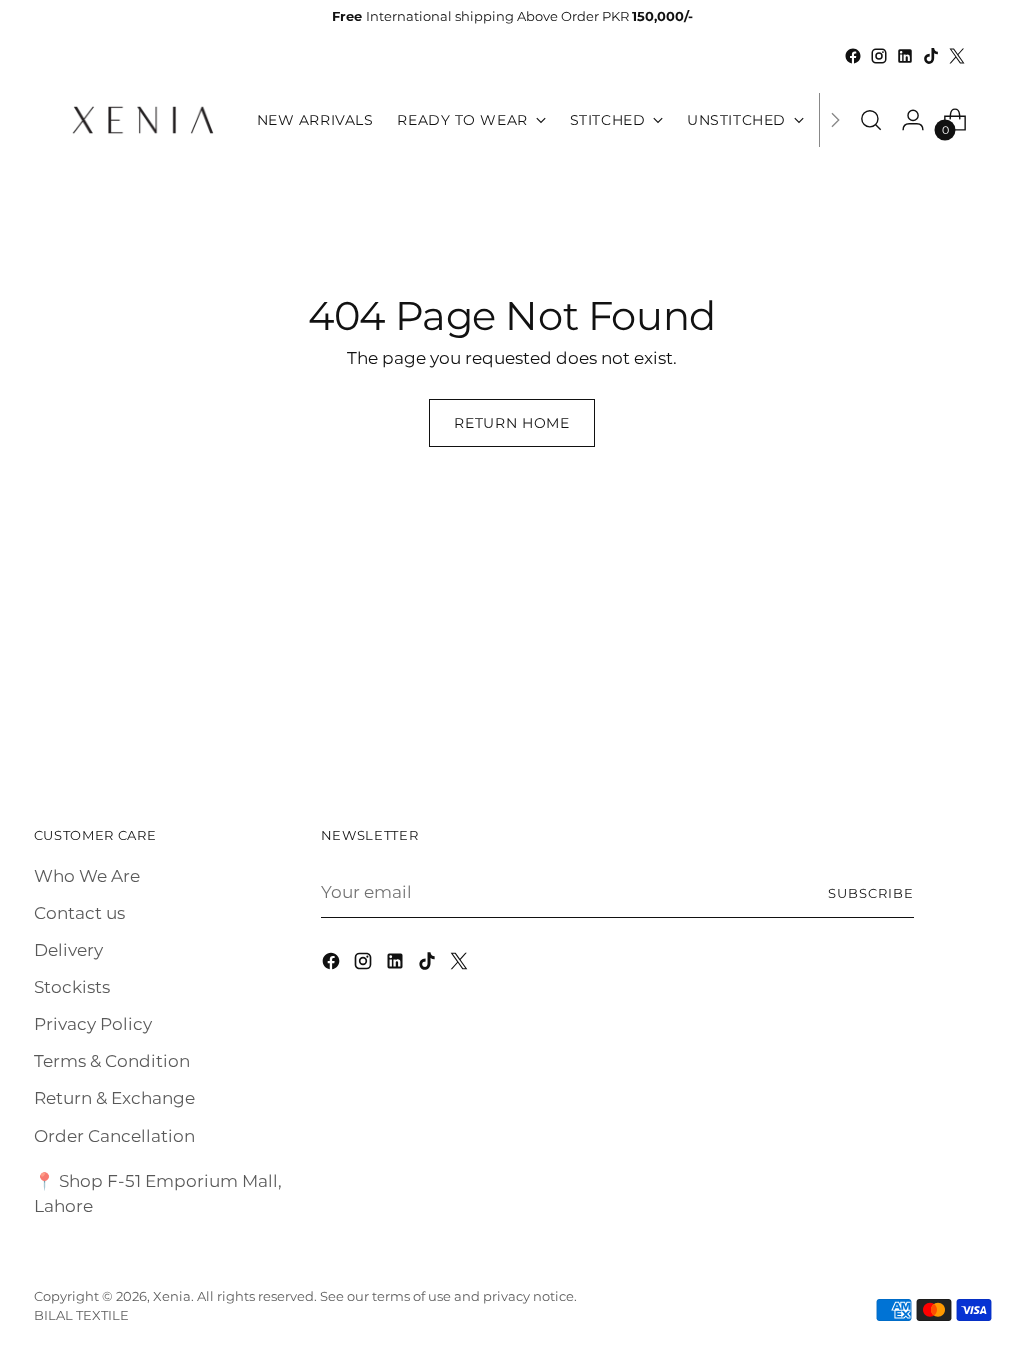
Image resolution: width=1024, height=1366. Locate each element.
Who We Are (87, 876)
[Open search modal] (871, 120)
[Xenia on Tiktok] (931, 56)
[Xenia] (143, 120)
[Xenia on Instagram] (879, 56)
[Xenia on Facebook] (853, 56)
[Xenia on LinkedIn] (905, 56)
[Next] (835, 120)
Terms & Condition (112, 1061)
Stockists (72, 987)
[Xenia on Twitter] (957, 56)
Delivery (68, 950)
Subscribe (871, 893)
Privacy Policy (93, 1024)
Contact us (79, 913)
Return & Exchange (114, 1098)
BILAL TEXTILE (81, 1315)
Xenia (172, 1296)
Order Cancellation (114, 1136)
